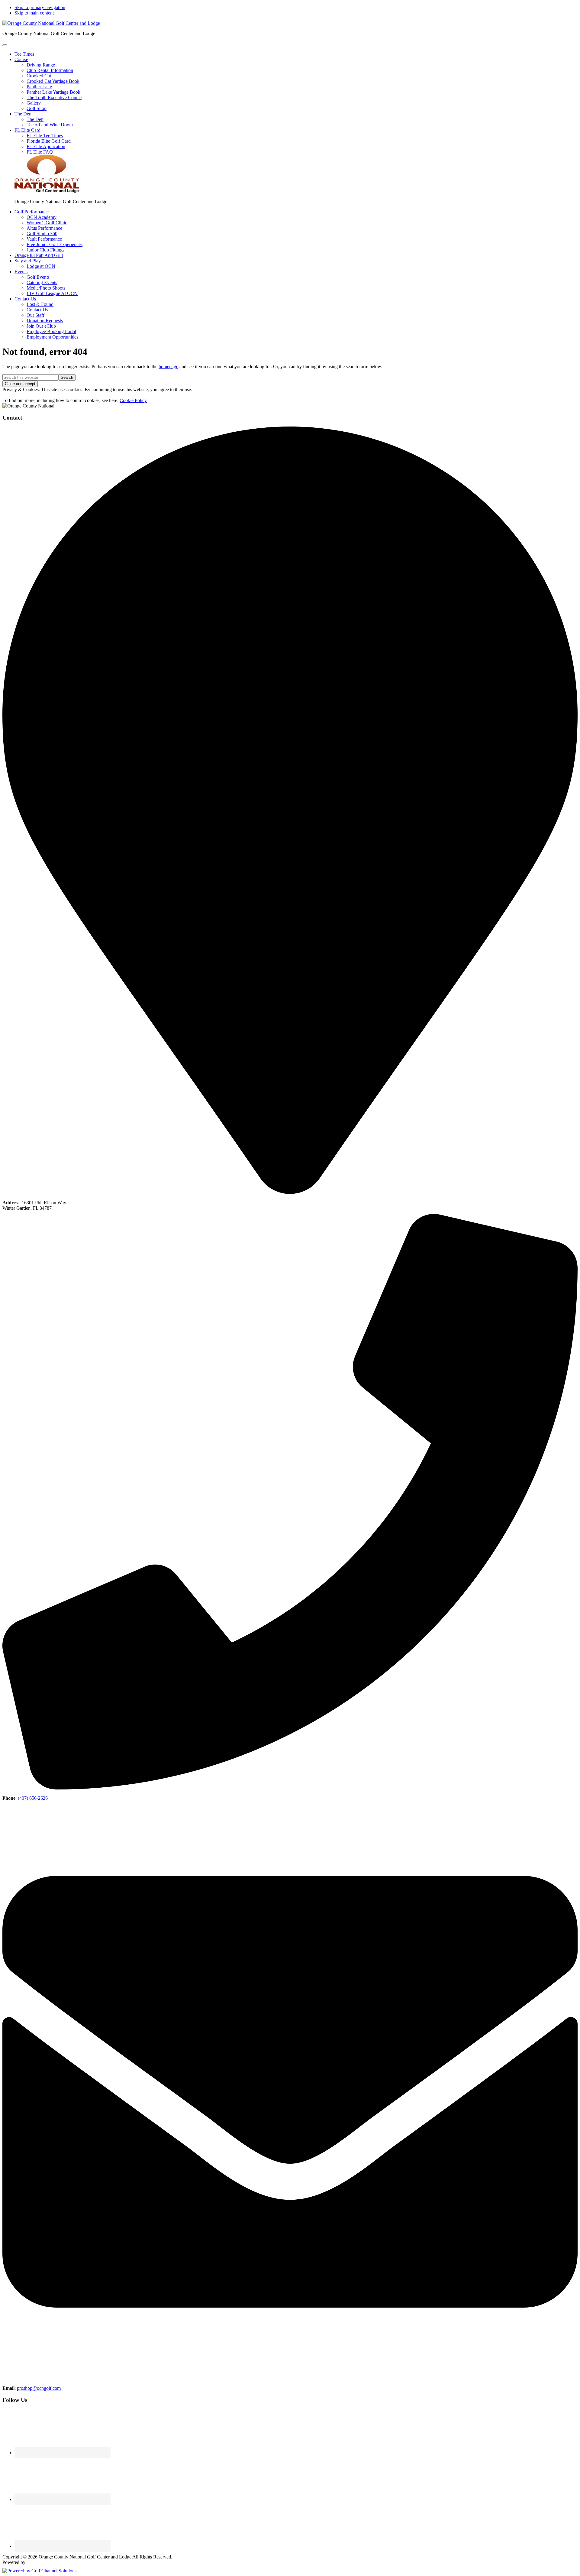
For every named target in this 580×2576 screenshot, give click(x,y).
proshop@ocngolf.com (39, 2388)
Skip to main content (34, 13)
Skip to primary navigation (40, 7)
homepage (168, 367)
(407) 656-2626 (33, 1798)
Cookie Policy (133, 400)
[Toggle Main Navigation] (5, 45)
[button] (21, 59)
